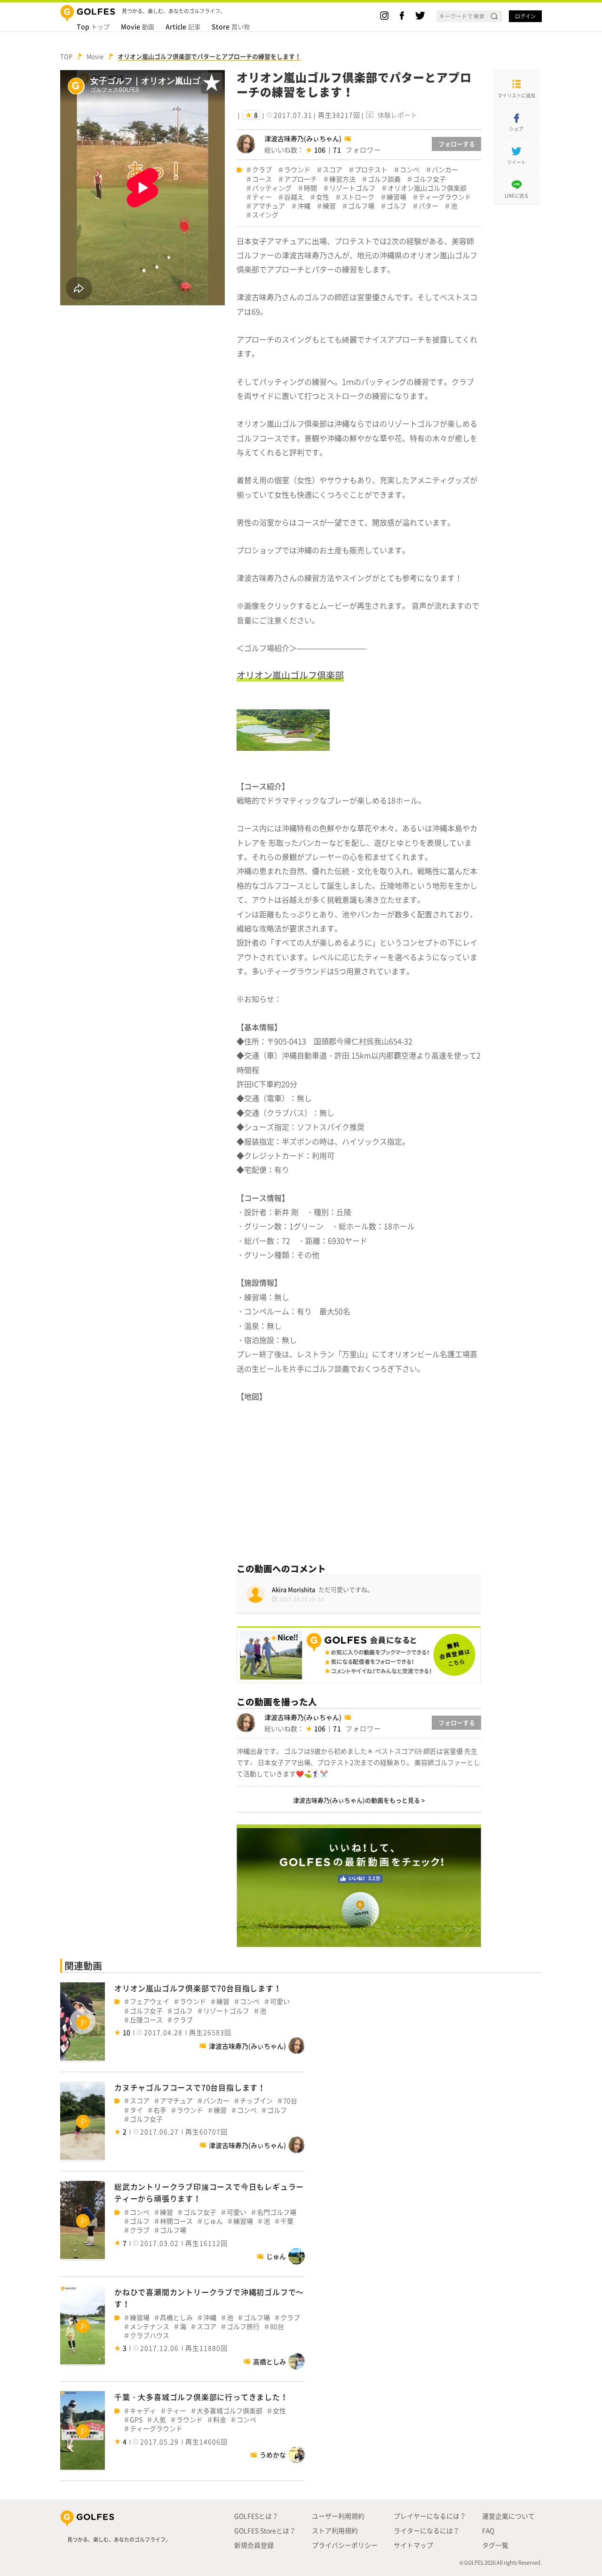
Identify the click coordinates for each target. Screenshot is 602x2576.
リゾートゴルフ (352, 188)
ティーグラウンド (445, 197)
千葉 (287, 2221)
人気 (159, 2420)
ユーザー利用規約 (338, 2516)
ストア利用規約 (335, 2530)
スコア (333, 170)
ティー (262, 197)
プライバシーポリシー (345, 2545)
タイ (136, 2110)
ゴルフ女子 (429, 179)
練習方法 (342, 179)
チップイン (256, 2101)
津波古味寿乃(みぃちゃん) (303, 138)
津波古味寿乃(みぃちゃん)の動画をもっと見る (356, 1800)
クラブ (262, 170)
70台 (290, 2101)
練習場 (396, 197)
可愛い (280, 2001)
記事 (183, 26)
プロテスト (371, 170)
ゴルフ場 (361, 206)
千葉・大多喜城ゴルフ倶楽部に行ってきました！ (201, 2397)
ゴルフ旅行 (243, 2326)
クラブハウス (150, 2335)
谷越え (294, 197)
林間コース (176, 2221)
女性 (323, 197)
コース (262, 179)
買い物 (231, 26)
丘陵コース (146, 2020)
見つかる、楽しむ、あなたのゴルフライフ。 (119, 2540)
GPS (136, 2420)
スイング (265, 215)
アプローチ (301, 179)
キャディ (143, 2411)
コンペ (410, 170)
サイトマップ (413, 2545)
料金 (220, 2420)
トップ (93, 26)
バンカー (445, 170)
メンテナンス (150, 2326)
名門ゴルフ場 (277, 2212)
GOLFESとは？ (256, 2516)
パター (428, 206)
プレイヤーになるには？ (430, 2516)
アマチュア (269, 206)
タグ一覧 (495, 2545)
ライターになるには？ (427, 2530)
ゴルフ (396, 206)
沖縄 (304, 206)
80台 (277, 2326)
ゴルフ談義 (384, 179)
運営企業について (508, 2516)
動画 (138, 26)
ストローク (358, 197)
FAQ (488, 2530)
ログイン (525, 16)
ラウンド (297, 170)
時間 (310, 188)
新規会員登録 (254, 2545)
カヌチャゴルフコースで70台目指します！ (190, 2087)
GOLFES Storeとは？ (265, 2530)
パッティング (272, 188)
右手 (160, 2110)
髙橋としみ (176, 2318)
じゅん (213, 2221)
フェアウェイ (150, 2001)
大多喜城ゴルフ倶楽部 (230, 2411)
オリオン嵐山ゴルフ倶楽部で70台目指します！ (198, 1988)
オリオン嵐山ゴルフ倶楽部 (427, 188)
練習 (329, 206)
